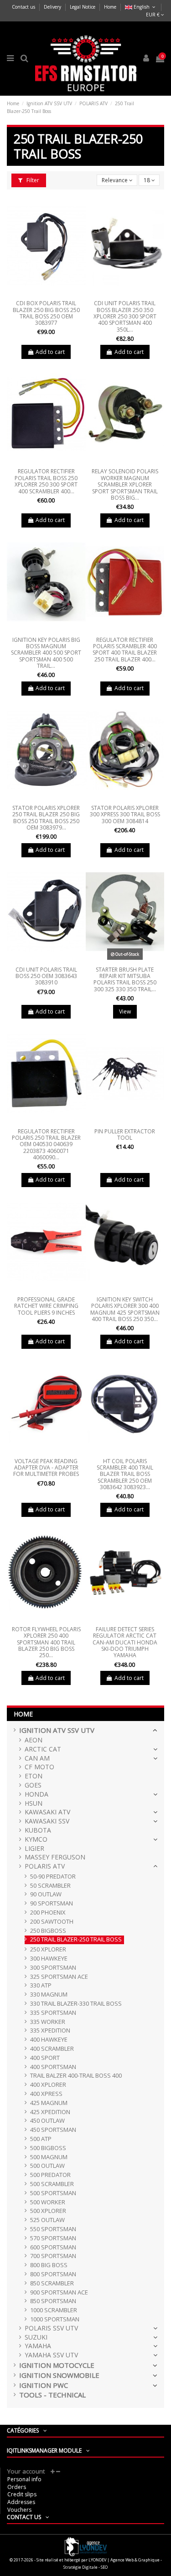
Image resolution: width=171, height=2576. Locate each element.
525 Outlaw (47, 2220)
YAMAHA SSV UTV (51, 2355)
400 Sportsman (53, 2067)
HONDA (36, 1795)
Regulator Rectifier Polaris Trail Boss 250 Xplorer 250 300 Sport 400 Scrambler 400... (46, 481)
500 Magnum (49, 2157)
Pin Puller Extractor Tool (125, 1134)
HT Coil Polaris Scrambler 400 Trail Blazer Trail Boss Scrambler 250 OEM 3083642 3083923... (125, 1474)
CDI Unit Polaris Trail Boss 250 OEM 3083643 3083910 (46, 976)
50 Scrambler (50, 1886)
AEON (34, 1740)
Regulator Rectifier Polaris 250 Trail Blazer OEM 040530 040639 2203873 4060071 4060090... (46, 1145)
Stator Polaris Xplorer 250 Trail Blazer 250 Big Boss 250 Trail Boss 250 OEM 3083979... (46, 818)
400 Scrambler (52, 2049)
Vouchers (19, 2510)
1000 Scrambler (54, 2310)
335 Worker (48, 2022)
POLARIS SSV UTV (51, 2328)
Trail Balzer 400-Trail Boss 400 (76, 2076)
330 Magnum (49, 1995)
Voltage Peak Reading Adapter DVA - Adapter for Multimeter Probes (46, 1468)
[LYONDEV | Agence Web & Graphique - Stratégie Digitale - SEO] (86, 2546)
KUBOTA (38, 1831)
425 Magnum (49, 2103)
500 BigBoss (48, 2148)
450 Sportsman (53, 2130)
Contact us (24, 7)
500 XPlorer (48, 2211)
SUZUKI (36, 2338)
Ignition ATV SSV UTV (57, 1730)
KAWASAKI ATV (47, 1812)
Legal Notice (83, 7)
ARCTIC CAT (43, 1749)
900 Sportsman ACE (59, 2292)
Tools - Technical (52, 2395)
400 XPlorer (48, 2085)
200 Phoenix (48, 1913)
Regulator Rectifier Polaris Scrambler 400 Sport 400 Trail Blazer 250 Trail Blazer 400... (125, 650)
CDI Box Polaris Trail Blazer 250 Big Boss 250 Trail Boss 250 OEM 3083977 (46, 313)
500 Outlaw (47, 2166)
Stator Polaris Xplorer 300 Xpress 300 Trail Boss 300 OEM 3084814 (125, 814)
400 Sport (45, 2058)
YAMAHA (38, 2346)
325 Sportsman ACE (59, 1977)
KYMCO (36, 1840)
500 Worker (48, 2202)
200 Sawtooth (52, 1922)
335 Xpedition (50, 2031)
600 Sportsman (53, 2247)
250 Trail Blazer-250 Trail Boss (76, 1939)
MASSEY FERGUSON (55, 1857)
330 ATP (41, 1985)
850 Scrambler (52, 2283)
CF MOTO (39, 1767)
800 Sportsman (53, 2274)
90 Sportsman (52, 1903)
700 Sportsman (53, 2256)
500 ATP (41, 2139)
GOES (33, 1785)
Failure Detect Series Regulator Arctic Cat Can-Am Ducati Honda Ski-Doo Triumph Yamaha (125, 1642)
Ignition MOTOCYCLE (57, 2365)
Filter (32, 180)
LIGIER (34, 1849)
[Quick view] (46, 294)
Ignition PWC (44, 2385)
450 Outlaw (47, 2121)
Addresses (21, 2502)
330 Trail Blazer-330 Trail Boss (76, 2004)
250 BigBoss (48, 1931)
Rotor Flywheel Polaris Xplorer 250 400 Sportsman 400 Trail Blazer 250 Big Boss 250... (46, 1642)
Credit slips (22, 2494)
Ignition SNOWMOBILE (59, 2375)
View (125, 1011)
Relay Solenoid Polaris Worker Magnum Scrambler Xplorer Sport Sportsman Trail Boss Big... (125, 484)
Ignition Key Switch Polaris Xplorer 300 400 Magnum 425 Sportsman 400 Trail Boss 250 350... (125, 1309)
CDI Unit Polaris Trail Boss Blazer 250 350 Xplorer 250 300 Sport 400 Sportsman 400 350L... (125, 316)
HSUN (34, 1804)
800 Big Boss (49, 2265)
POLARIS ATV (45, 1867)
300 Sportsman (53, 1968)
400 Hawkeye (49, 2040)
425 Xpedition (50, 2112)
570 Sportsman (53, 2238)
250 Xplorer (48, 1949)
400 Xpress (46, 2094)
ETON (34, 1776)
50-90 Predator (53, 1877)
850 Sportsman (53, 2301)
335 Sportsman (53, 2013)
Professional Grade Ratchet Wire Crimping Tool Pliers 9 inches (46, 1306)
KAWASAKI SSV (47, 1821)
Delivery (53, 7)
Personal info (24, 2479)
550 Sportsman (53, 2229)
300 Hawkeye (49, 1959)
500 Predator (50, 2175)
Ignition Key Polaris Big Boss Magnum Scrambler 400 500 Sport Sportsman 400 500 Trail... (46, 653)
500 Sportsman (53, 2193)
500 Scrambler (52, 2184)
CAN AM (37, 1759)
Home (110, 7)
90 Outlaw (46, 1894)
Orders (17, 2487)
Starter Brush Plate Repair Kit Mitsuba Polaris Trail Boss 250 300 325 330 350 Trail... (125, 979)
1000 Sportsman (55, 2319)
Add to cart (50, 352)
